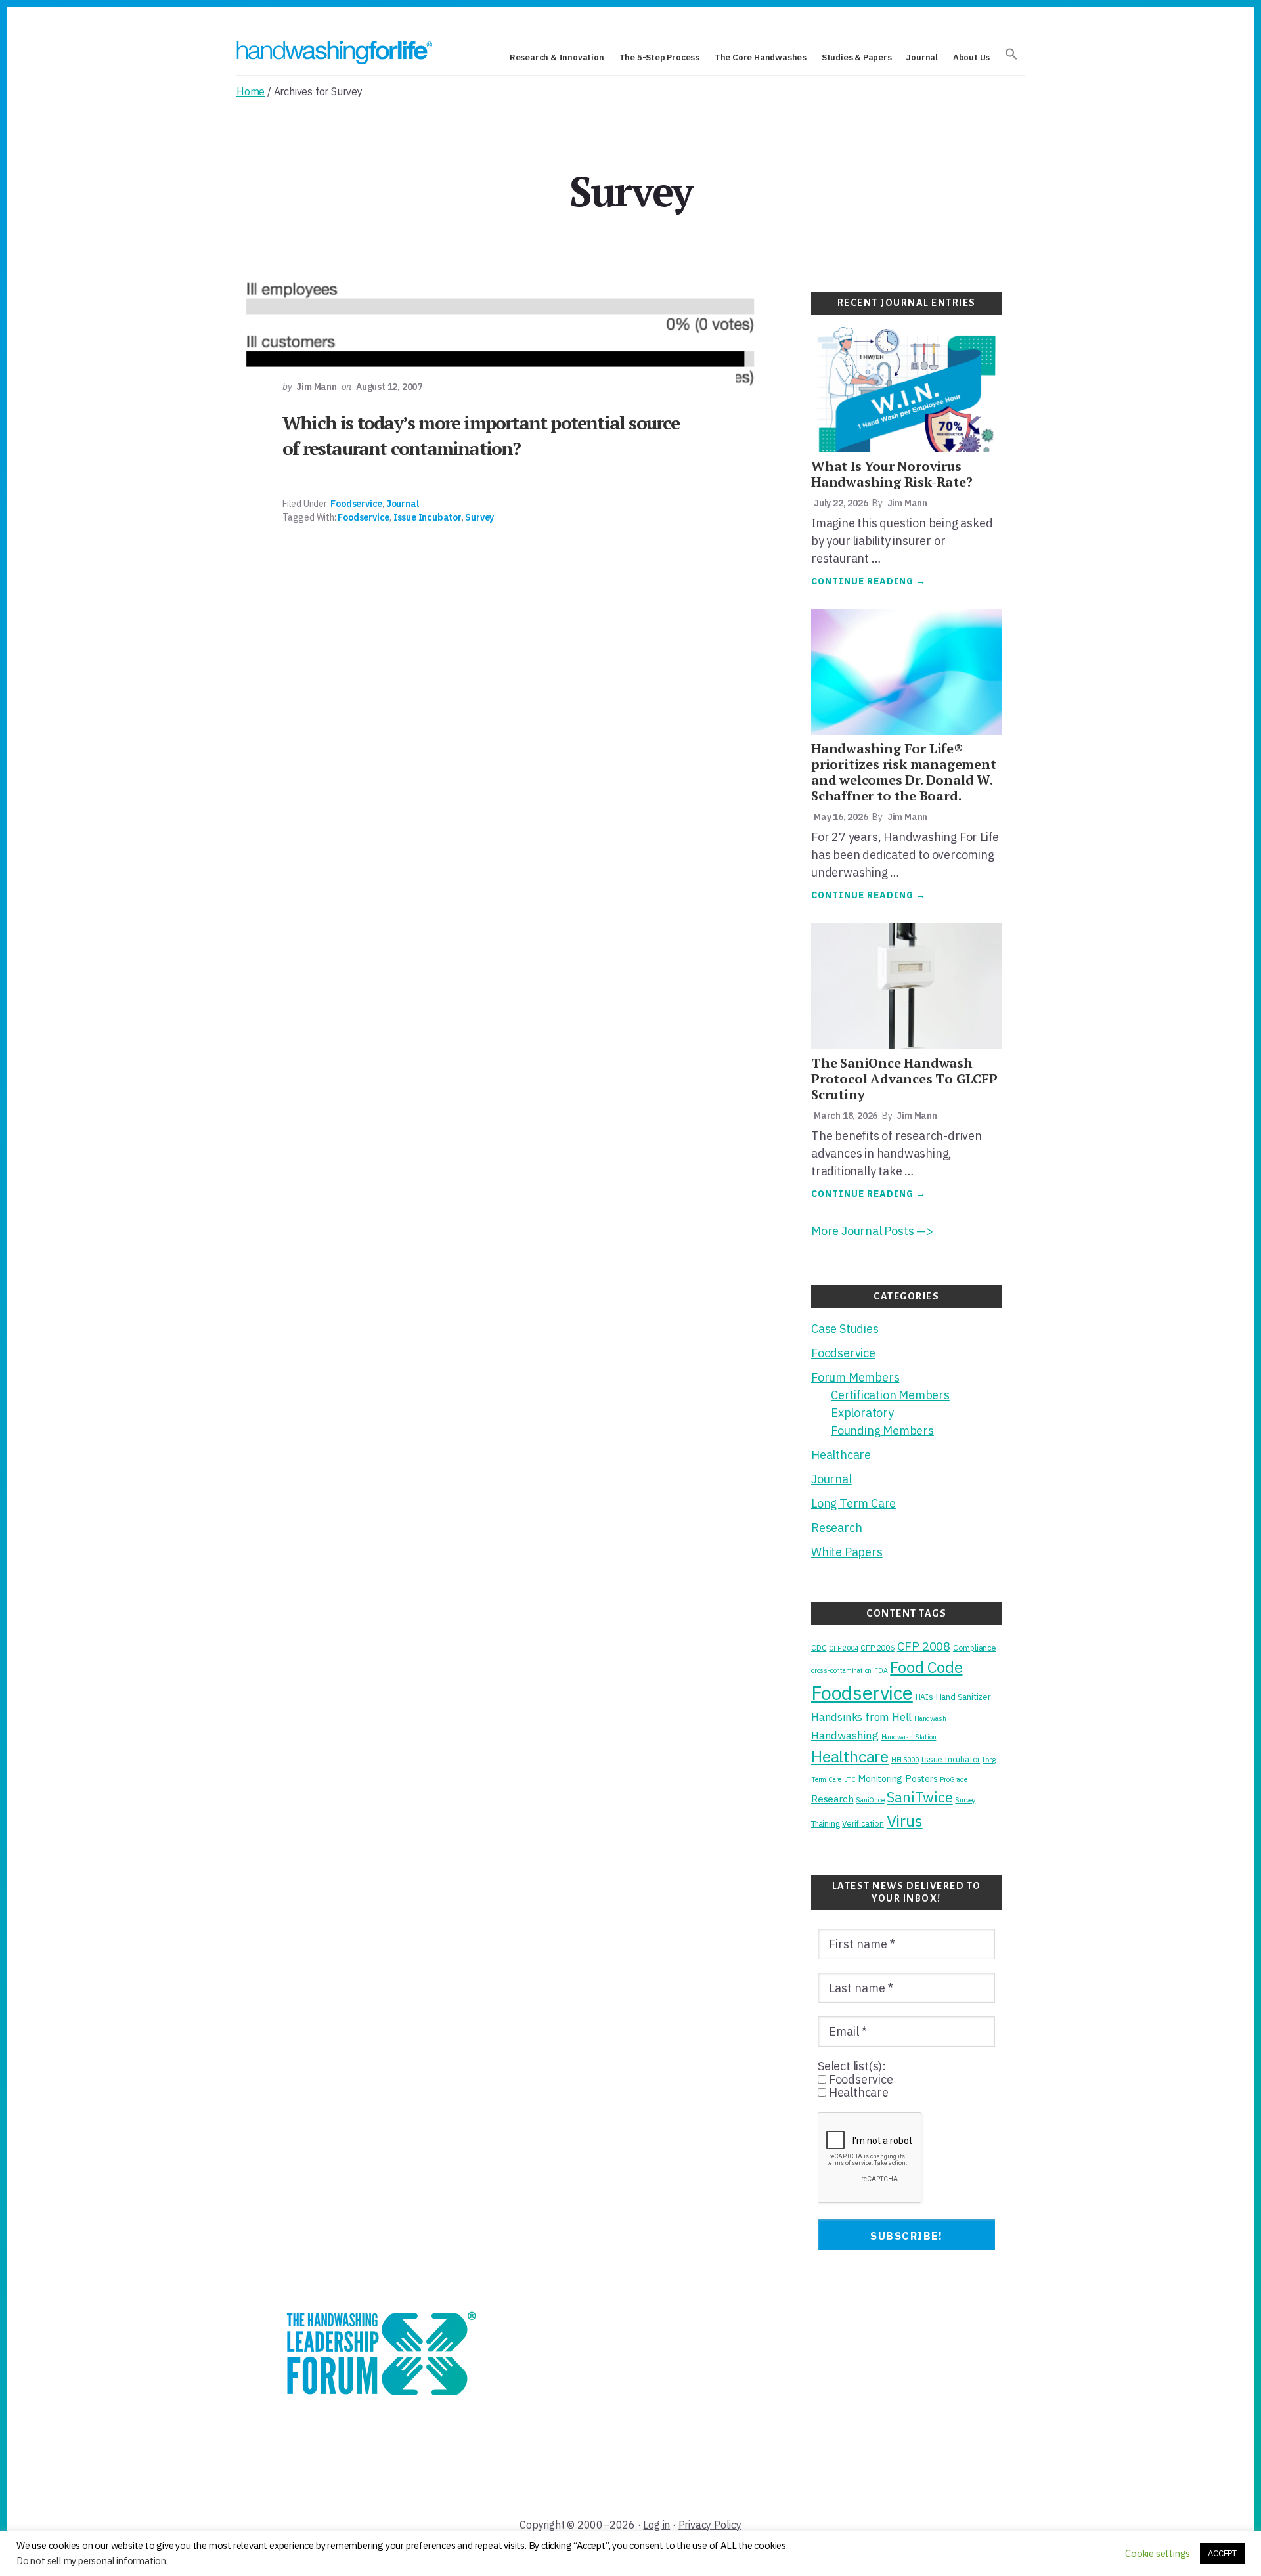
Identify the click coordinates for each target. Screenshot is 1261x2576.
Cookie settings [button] (1158, 2554)
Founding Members (882, 1430)
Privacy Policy (710, 2525)
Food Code (926, 1668)
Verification (863, 1823)
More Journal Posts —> (872, 1231)
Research (836, 1528)
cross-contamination (841, 1670)
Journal (403, 504)
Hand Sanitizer (963, 1697)
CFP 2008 (924, 1646)
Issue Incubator (428, 517)
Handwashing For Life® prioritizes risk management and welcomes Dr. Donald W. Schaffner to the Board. (904, 772)
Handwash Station (909, 1737)
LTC (850, 1779)
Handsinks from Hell (861, 1717)
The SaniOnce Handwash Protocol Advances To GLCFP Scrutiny (904, 1079)
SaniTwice (919, 1797)
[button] (1011, 55)
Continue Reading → (869, 582)
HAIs (924, 1697)
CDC (819, 1648)
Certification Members (890, 1395)
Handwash (930, 1718)
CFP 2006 (877, 1648)
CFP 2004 (843, 1648)
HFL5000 (905, 1760)
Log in (656, 2525)
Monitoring (880, 1779)
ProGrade (953, 1779)
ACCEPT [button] (1222, 2553)
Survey (479, 517)
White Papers (847, 1552)
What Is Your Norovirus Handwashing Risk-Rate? (892, 474)
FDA (881, 1670)
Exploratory (862, 1413)
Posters (921, 1779)
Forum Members (855, 1377)
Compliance (975, 1648)
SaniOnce (870, 1800)
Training (825, 1823)
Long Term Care (853, 1503)
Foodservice (356, 504)
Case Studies (845, 1329)
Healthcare (841, 1455)
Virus (905, 1821)
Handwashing (845, 1736)
